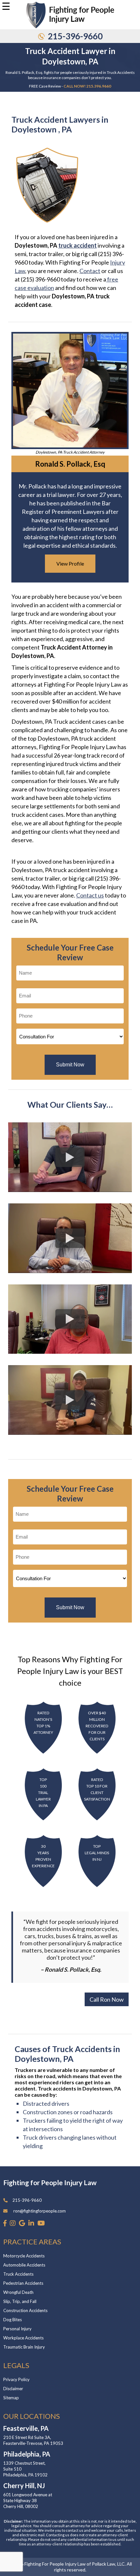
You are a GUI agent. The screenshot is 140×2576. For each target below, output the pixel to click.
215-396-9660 (75, 36)
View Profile (70, 563)
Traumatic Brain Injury (24, 2347)
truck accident (77, 245)
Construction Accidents (25, 2310)
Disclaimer (13, 2389)
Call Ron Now (107, 1999)
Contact (90, 271)
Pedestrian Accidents (23, 2283)
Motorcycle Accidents (24, 2256)
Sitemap (11, 2398)
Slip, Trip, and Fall (20, 2301)
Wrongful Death (18, 2292)
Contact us (90, 895)
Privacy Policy (16, 2379)
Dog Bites (13, 2320)
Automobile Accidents (24, 2265)
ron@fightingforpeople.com (40, 2211)
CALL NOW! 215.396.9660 (87, 86)
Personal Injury (17, 2329)
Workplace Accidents (23, 2338)
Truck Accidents (18, 2274)
